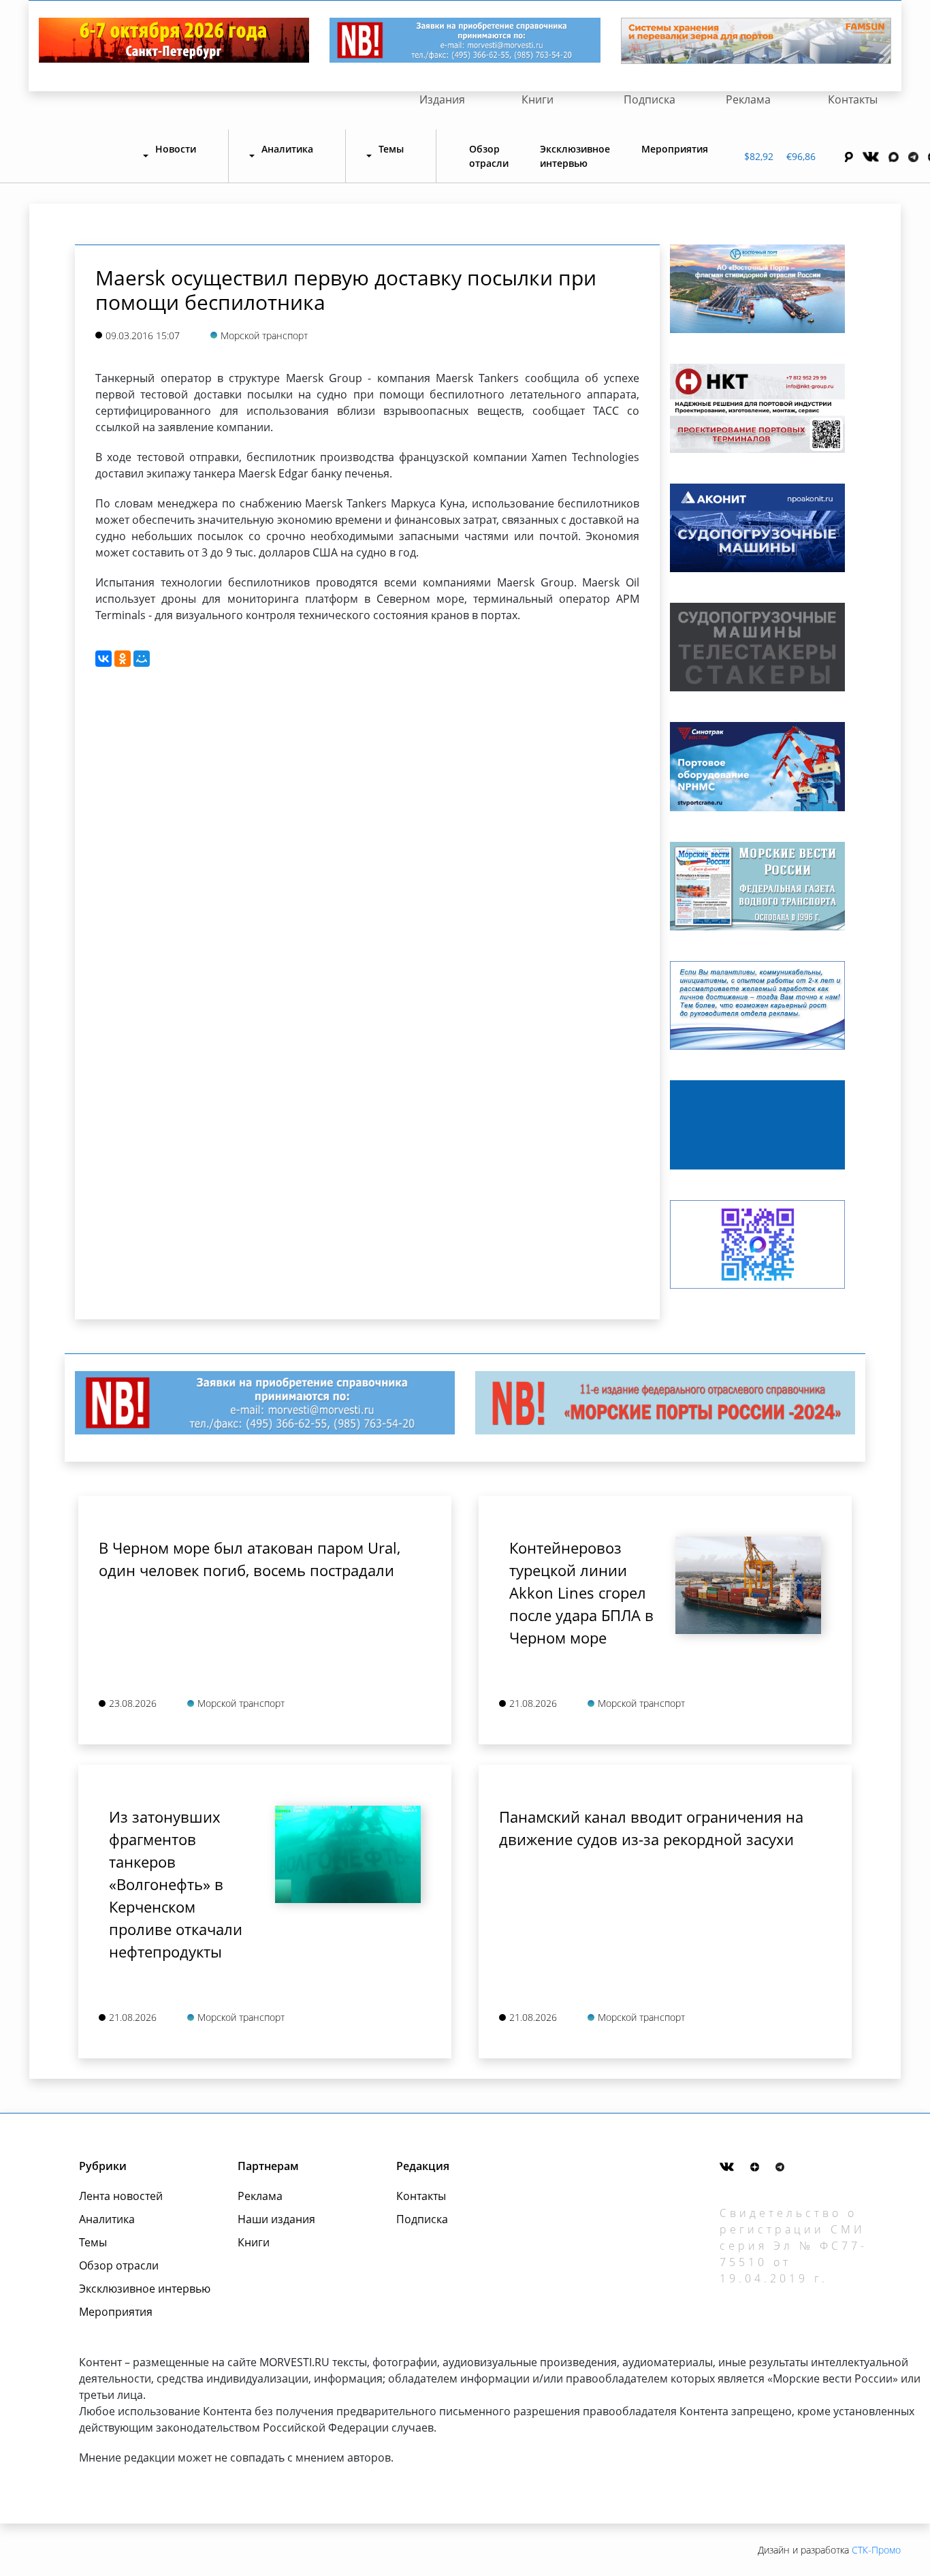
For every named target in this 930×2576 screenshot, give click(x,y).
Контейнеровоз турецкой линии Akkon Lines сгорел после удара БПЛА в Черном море (581, 1592)
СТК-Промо (876, 2550)
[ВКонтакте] (103, 659)
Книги (538, 99)
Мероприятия (675, 149)
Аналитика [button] (287, 149)
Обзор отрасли (489, 156)
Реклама (748, 99)
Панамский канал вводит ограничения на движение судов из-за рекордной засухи (651, 1828)
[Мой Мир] (142, 659)
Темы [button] (391, 149)
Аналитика (107, 2219)
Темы (93, 2242)
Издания (442, 99)
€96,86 (801, 156)
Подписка (650, 99)
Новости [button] (176, 149)
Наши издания (276, 2219)
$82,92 (759, 156)
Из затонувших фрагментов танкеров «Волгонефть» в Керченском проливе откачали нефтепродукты (176, 1884)
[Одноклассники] (123, 659)
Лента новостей (121, 2196)
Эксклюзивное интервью (575, 156)
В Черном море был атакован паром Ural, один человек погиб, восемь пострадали (250, 1559)
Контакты (853, 99)
